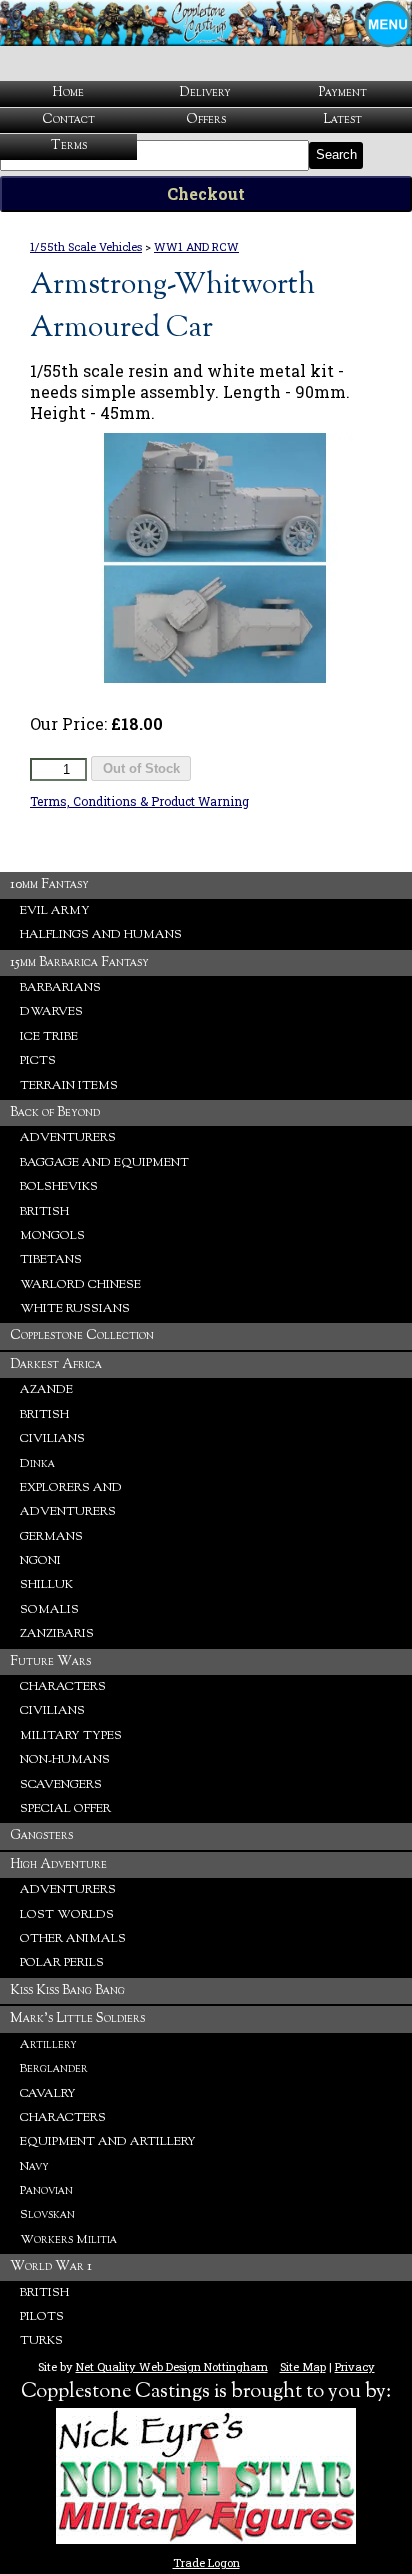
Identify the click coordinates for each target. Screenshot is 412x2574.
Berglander (54, 2069)
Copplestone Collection (82, 1335)
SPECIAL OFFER (65, 1809)
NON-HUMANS (65, 1760)
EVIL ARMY (55, 911)
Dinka (37, 1464)
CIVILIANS (52, 1439)
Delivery (205, 93)
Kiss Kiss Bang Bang (67, 1990)
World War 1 (51, 2266)
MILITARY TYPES (71, 1736)
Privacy (355, 2366)
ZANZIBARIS (57, 1634)
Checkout (206, 193)
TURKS (41, 2341)
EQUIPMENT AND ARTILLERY (108, 2142)
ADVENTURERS (68, 1138)
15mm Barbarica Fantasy (79, 962)
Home (68, 93)
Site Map (303, 2366)
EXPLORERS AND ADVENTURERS (71, 1500)
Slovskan (47, 2215)
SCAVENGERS (61, 1785)
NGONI (40, 1561)
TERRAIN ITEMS (69, 1086)
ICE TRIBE (49, 1037)
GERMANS (51, 1537)
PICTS (38, 1061)
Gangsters (41, 1835)
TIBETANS (51, 1260)
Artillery (48, 2045)
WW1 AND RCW (196, 246)
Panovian (46, 2191)
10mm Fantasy (49, 884)
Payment (343, 93)
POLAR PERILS (62, 1963)
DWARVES (51, 1012)
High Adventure (58, 1864)
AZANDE (46, 1390)
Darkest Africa (56, 1364)
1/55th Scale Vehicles (86, 246)
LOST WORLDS (67, 1915)
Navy (34, 2167)
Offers (206, 120)
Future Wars (50, 1661)
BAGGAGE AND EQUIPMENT (104, 1163)
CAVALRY (48, 2094)
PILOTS (42, 2317)
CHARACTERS (63, 1687)
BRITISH (44, 1212)
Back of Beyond (55, 1112)
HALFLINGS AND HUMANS (101, 935)
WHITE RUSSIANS (75, 1309)
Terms (69, 146)
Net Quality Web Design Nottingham (172, 2366)
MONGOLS (52, 1236)
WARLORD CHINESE (80, 1285)
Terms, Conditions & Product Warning (139, 801)
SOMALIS (49, 1610)
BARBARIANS (60, 988)
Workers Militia (68, 2240)
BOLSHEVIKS (59, 1187)
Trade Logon (206, 2562)
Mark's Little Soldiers (77, 2018)
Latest (343, 120)
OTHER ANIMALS (73, 1939)
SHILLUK (46, 1585)
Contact (68, 120)
